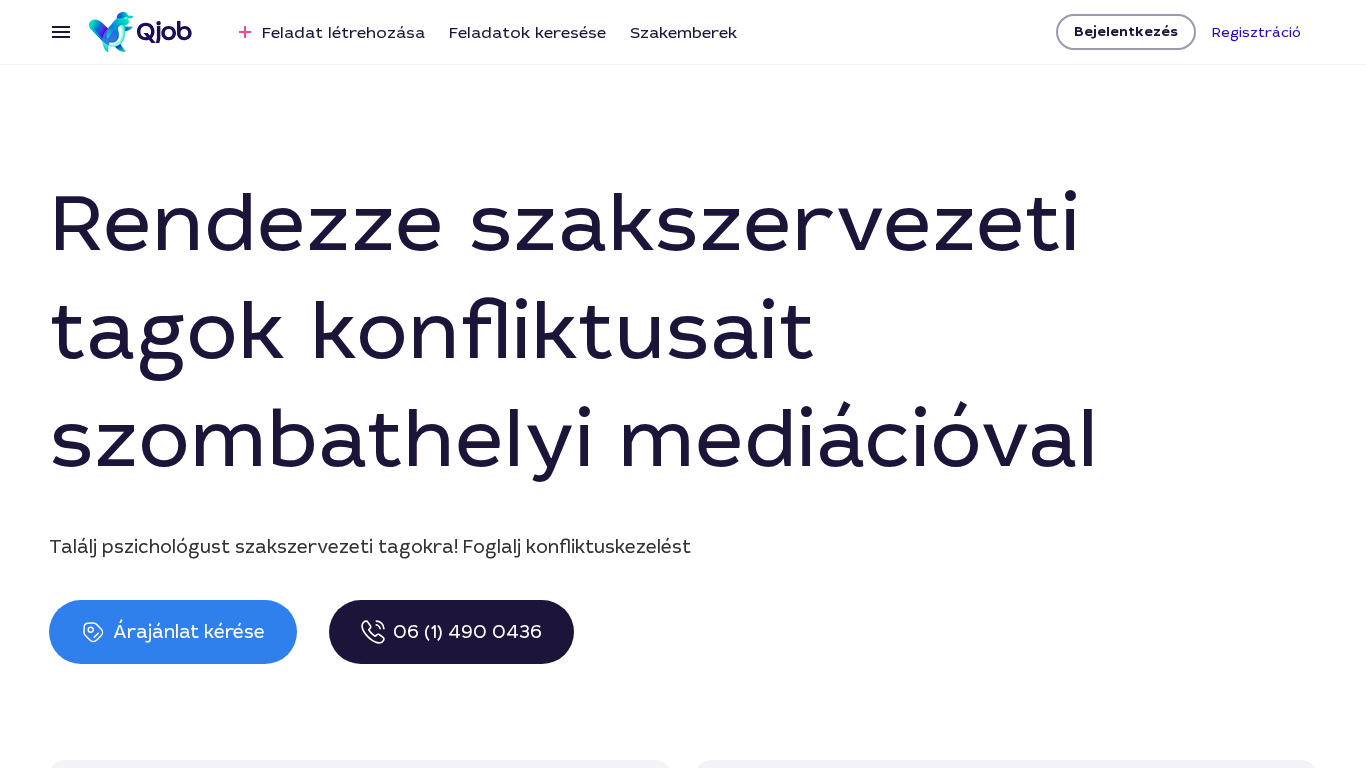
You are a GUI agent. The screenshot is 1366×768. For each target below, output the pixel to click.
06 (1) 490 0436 (467, 632)
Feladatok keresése (527, 32)
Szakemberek (683, 32)
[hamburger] (61, 32)
